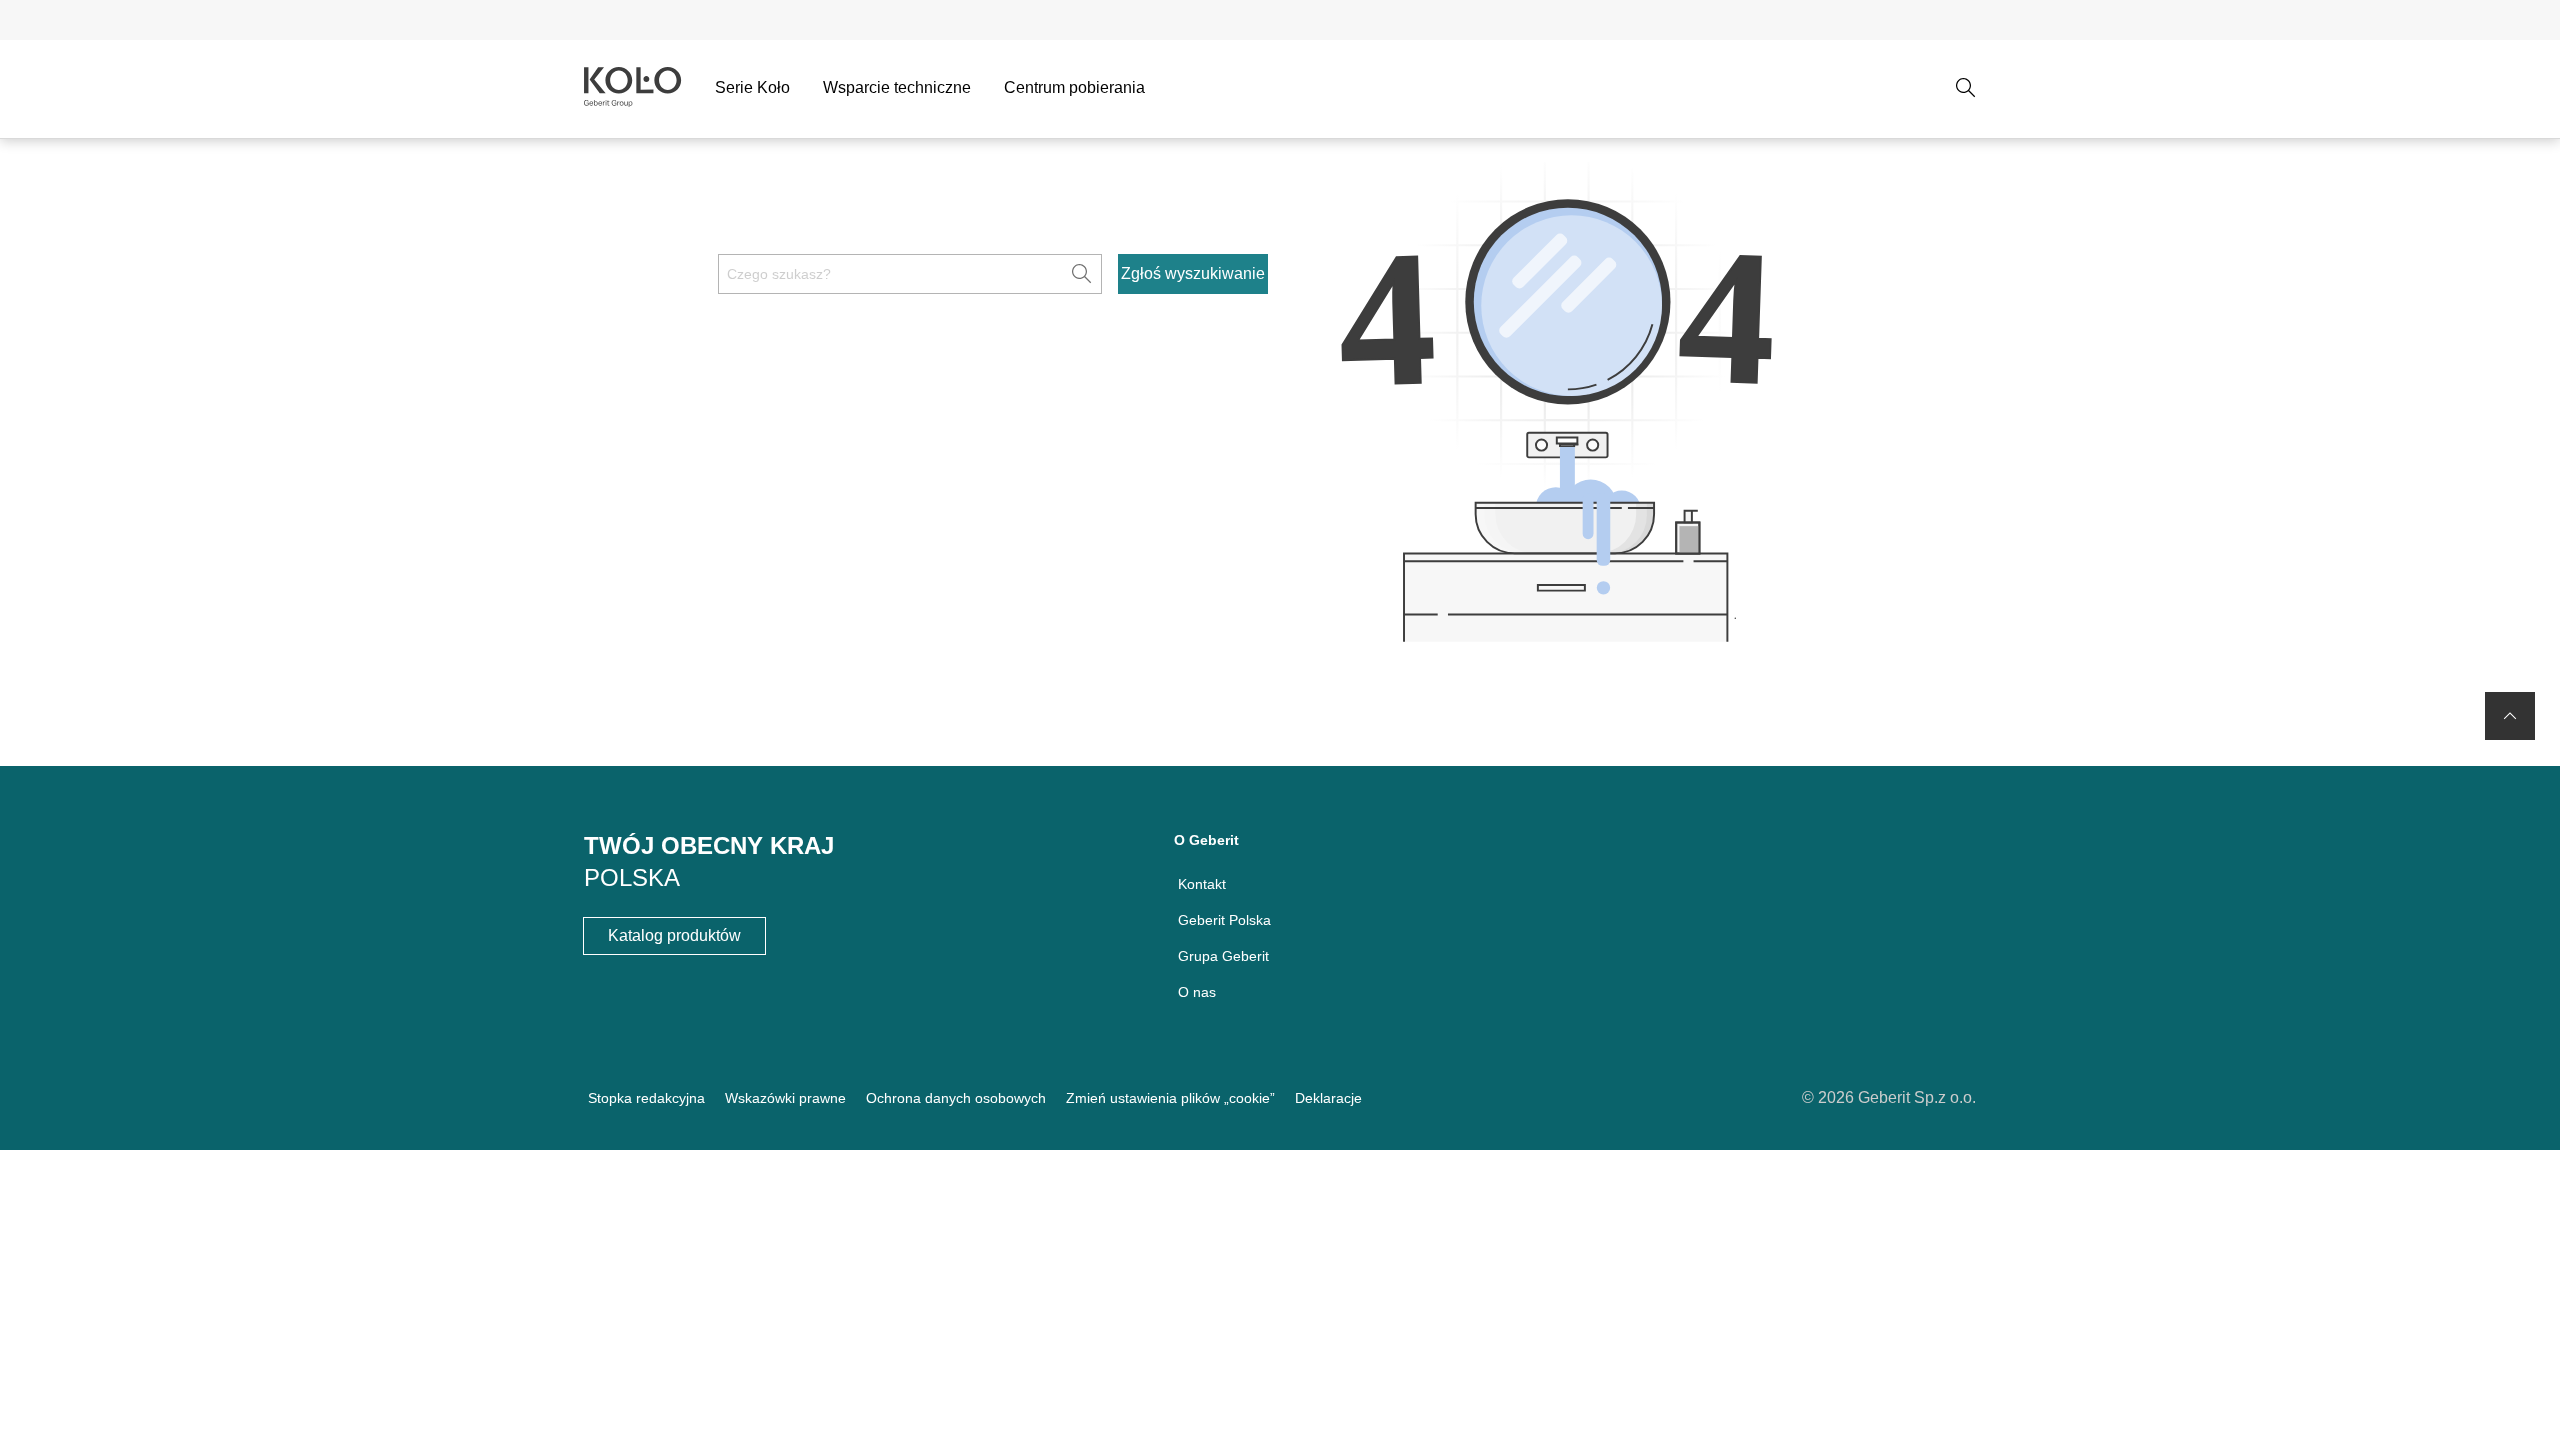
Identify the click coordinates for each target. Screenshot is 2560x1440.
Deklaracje (1328, 1098)
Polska (632, 877)
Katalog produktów (674, 935)
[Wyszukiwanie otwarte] (1966, 88)
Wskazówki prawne (785, 1098)
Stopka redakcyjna (646, 1098)
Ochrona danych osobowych (956, 1098)
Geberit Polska (1224, 920)
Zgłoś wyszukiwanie (1193, 273)
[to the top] (2510, 716)
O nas (1197, 992)
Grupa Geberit (1223, 956)
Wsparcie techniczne (897, 87)
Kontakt (1202, 884)
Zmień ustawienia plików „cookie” (1170, 1098)
